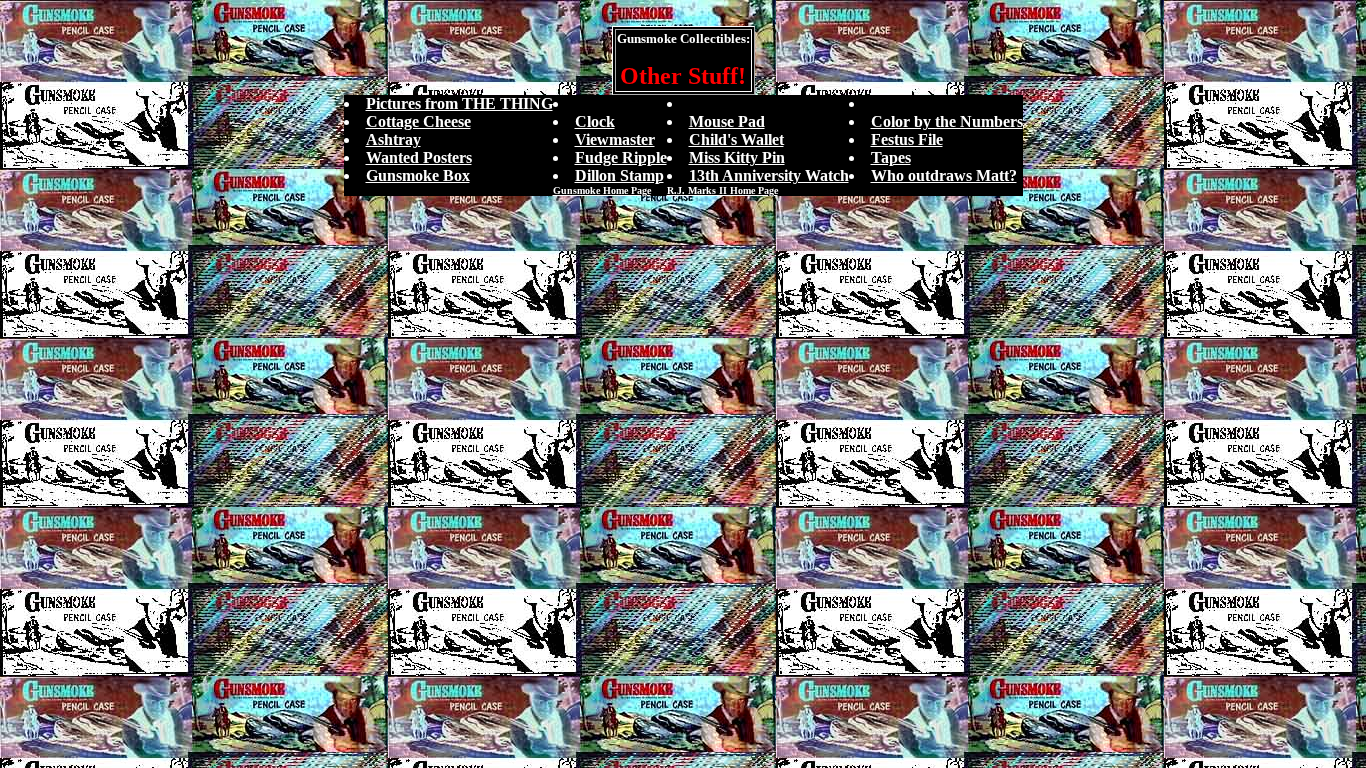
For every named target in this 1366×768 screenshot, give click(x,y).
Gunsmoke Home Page (602, 190)
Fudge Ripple (621, 157)
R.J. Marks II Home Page (722, 190)
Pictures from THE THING (459, 103)
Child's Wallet (736, 139)
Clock (595, 121)
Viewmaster (615, 139)
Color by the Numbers (947, 121)
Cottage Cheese (418, 121)
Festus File (907, 139)
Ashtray (393, 139)
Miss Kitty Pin (737, 157)
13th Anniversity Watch (769, 175)
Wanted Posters (419, 157)
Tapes (891, 157)
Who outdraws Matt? (944, 175)
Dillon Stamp (619, 175)
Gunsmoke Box (418, 175)
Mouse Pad (727, 121)
